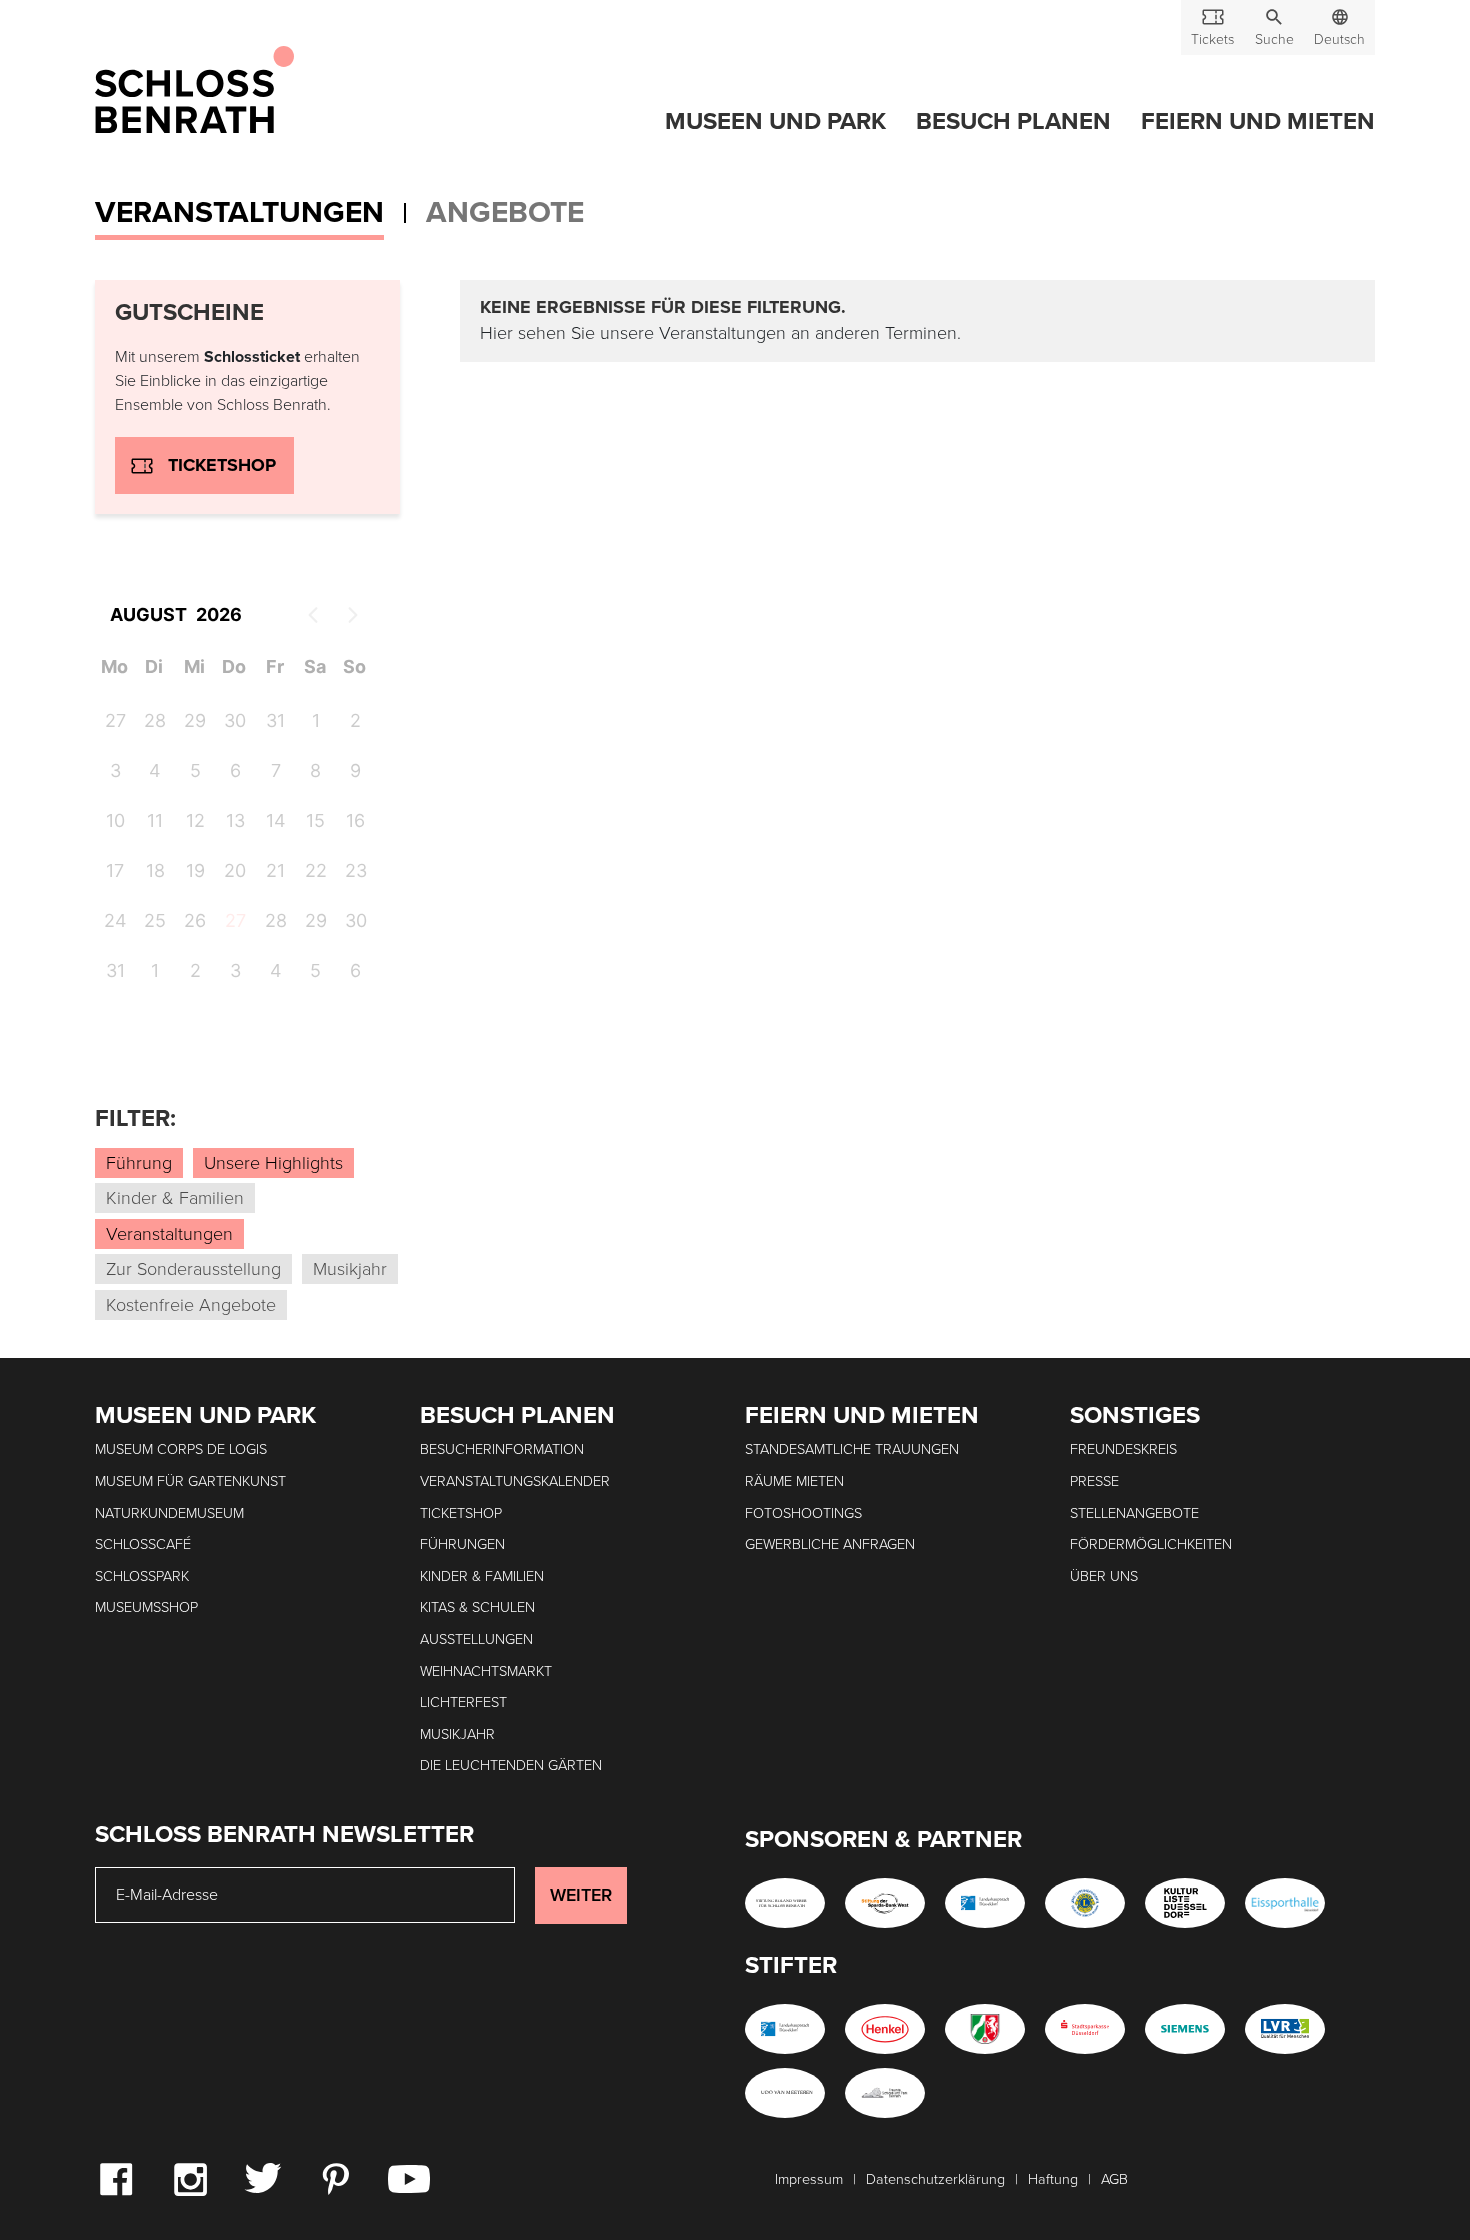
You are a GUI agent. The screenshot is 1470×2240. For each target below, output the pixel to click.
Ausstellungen (476, 1639)
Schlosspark (142, 1576)
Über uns (1104, 1576)
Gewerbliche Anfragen (830, 1544)
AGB (1114, 2179)
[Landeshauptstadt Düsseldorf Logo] (985, 1903)
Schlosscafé (143, 1544)
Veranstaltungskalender (515, 1481)
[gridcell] (234, 924)
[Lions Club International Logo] (1085, 1903)
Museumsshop (146, 1607)
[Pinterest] (335, 2178)
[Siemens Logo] (1185, 2029)
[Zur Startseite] (194, 91)
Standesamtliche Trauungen (852, 1449)
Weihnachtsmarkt (486, 1671)
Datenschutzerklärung (935, 2179)
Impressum (809, 2179)
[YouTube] (409, 2178)
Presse (1094, 1481)
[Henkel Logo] (885, 2029)
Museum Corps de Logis (181, 1449)
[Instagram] (190, 2178)
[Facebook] (116, 2178)
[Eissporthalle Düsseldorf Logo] (1285, 1903)
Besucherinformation (502, 1449)
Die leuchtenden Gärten (511, 1765)
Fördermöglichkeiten (1151, 1544)
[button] (1274, 27)
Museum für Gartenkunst (190, 1481)
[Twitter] (262, 2177)
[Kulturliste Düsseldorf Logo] (1185, 1903)
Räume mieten (794, 1481)
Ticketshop (222, 465)
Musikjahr (457, 1734)
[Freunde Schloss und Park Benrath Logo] (885, 2093)
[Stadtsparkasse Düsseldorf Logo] (1085, 2029)
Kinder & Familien (482, 1576)
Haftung (1053, 2179)
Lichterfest (463, 1702)
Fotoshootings (803, 1513)
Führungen (462, 1544)
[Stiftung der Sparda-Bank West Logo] (885, 1903)
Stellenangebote (1134, 1513)
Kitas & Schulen (477, 1607)
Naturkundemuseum (169, 1513)
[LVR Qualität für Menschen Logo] (1285, 2029)
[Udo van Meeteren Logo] (785, 2093)
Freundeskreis (1123, 1449)
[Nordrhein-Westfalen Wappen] (985, 2029)
